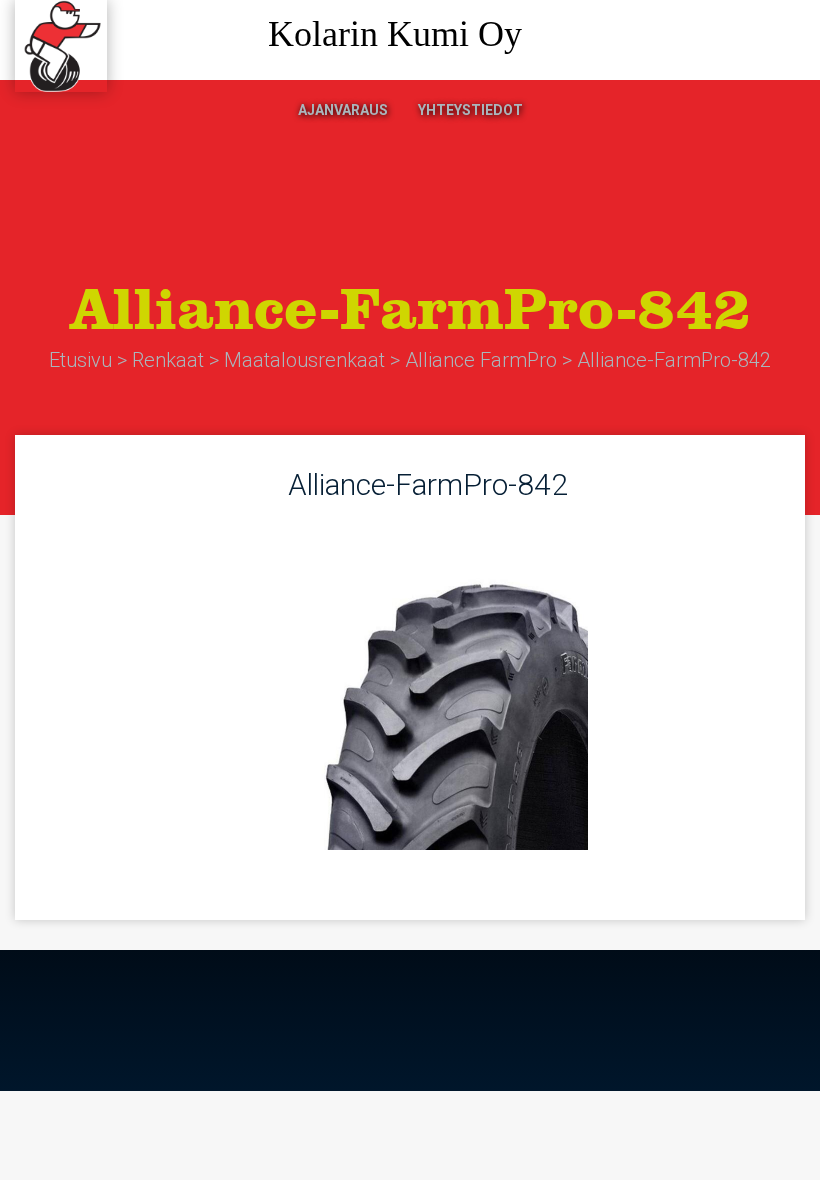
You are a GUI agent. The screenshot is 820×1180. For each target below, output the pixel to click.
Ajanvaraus (343, 110)
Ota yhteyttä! (720, 40)
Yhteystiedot (470, 110)
